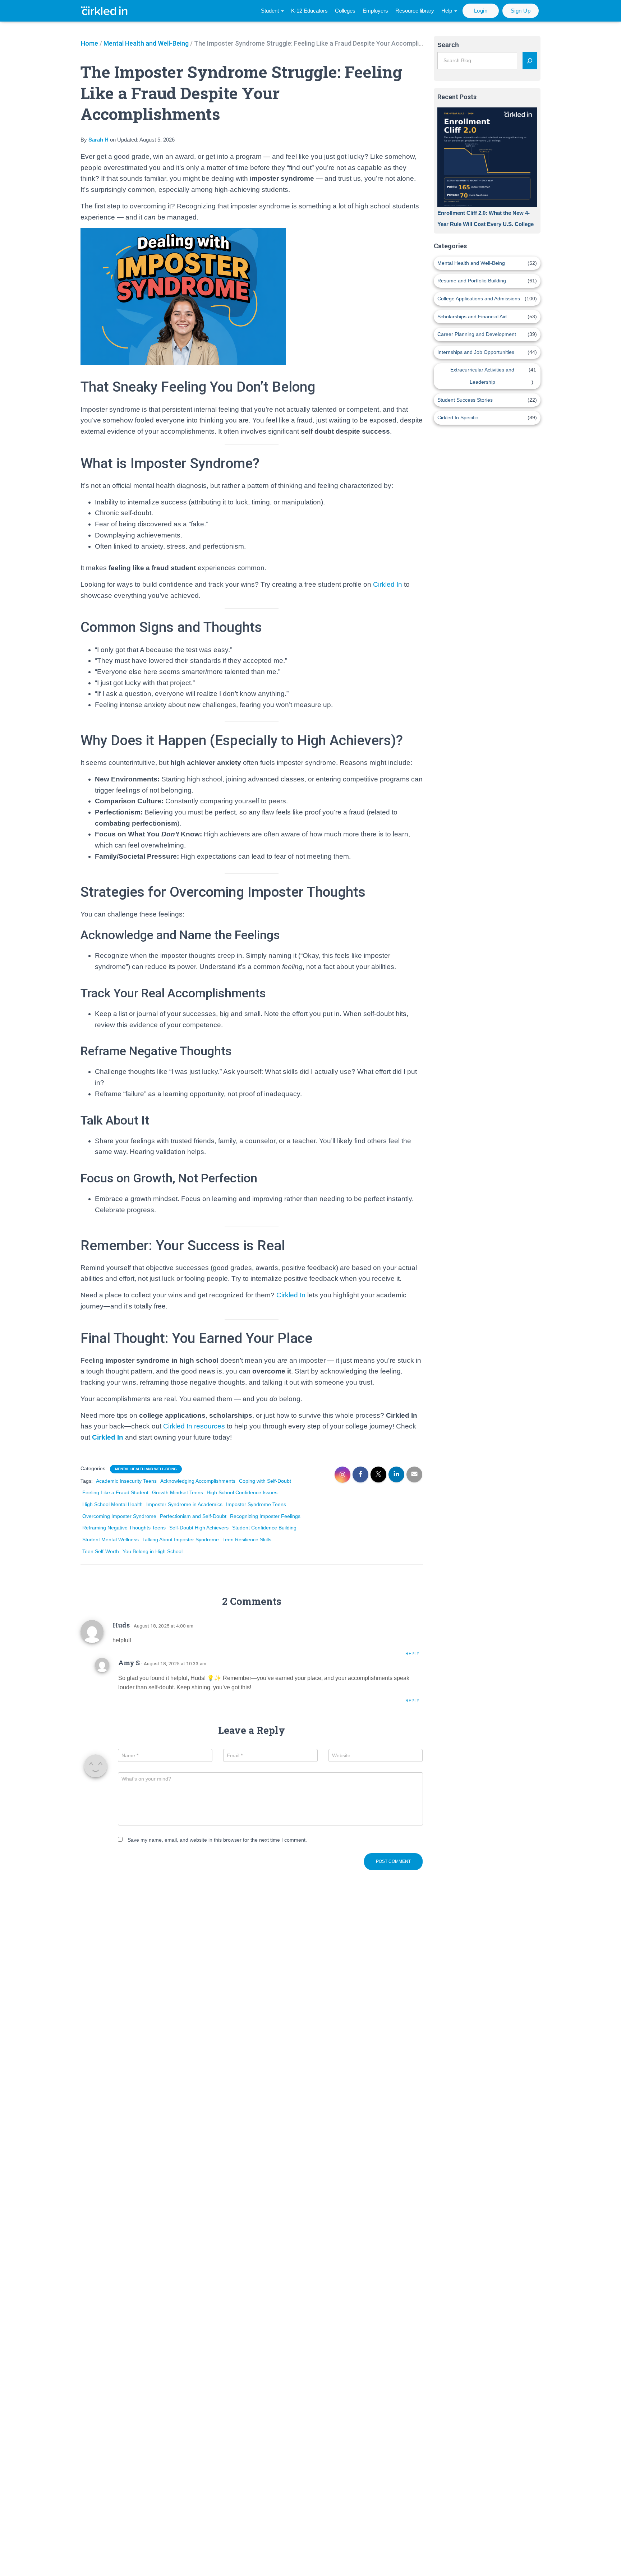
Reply (412, 1654)
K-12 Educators (309, 11)
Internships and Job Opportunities (476, 352)
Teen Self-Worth (101, 1551)
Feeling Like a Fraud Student (115, 1492)
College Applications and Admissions (479, 299)
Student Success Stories (465, 400)
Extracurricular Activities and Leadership (482, 376)
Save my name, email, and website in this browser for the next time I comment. (217, 1840)
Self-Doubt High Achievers (199, 1528)
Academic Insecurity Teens (126, 1481)
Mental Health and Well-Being (146, 43)
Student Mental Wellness (111, 1539)
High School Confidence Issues (242, 1492)
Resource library (415, 11)
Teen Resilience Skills (247, 1539)
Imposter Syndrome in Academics (184, 1504)
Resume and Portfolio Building (472, 281)
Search (448, 45)
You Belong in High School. (153, 1551)
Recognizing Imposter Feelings (265, 1516)
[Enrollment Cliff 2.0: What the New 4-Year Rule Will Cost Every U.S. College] (487, 157)
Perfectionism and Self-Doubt (193, 1516)
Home (89, 43)
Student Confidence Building (264, 1528)
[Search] (530, 61)
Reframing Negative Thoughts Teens (124, 1528)
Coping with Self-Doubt (265, 1481)
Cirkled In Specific (458, 417)
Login (481, 11)
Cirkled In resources (194, 1426)
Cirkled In (387, 584)
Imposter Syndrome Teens (256, 1504)
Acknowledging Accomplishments (198, 1481)
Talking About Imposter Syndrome (181, 1539)
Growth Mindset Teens (178, 1492)
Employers (375, 11)
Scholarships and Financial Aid (472, 317)
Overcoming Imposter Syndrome (119, 1516)
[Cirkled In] (106, 11)
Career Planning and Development (477, 334)
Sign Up (521, 11)
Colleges (345, 11)
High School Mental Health (112, 1504)
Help (447, 11)
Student (271, 11)
